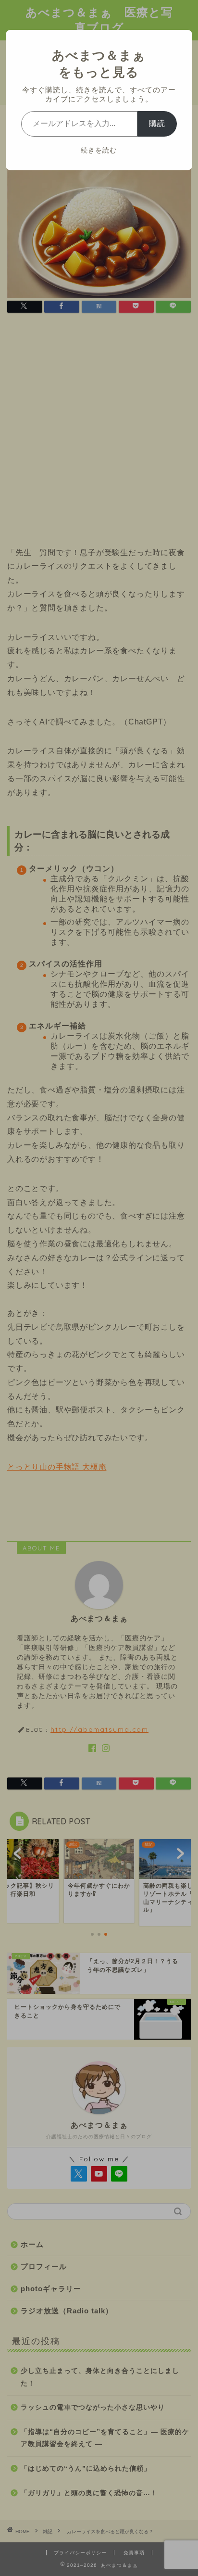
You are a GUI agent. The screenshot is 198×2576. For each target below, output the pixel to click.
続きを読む (99, 150)
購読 (157, 123)
